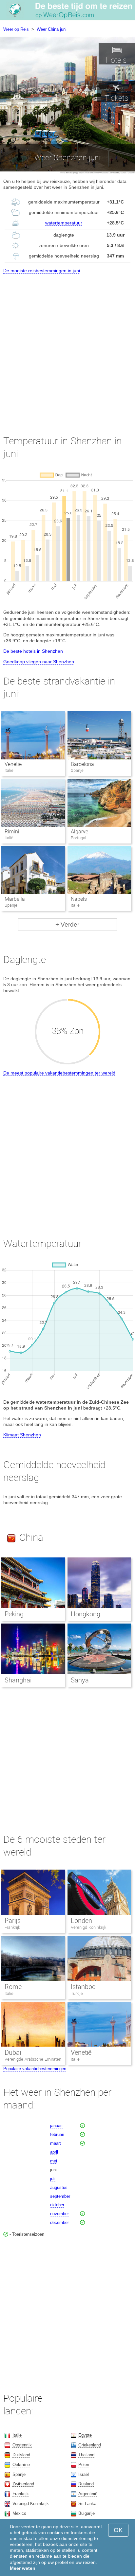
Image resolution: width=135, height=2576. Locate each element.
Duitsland (21, 2455)
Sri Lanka (87, 2504)
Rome (13, 1987)
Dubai (13, 2052)
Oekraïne (21, 2465)
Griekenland (90, 2445)
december (59, 2222)
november (59, 2214)
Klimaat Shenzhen (22, 1435)
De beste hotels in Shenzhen (33, 651)
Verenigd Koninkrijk (88, 1927)
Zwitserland (23, 2484)
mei (54, 2161)
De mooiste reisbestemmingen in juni (42, 271)
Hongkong (86, 1614)
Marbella (15, 899)
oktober (57, 2205)
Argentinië (88, 2494)
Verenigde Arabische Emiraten (33, 2059)
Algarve (79, 832)
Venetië (13, 764)
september (60, 2196)
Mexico (19, 2513)
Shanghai (18, 1680)
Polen (84, 2465)
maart (56, 2143)
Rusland (86, 2484)
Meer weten (23, 2568)
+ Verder (67, 924)
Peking (14, 1614)
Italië (9, 1993)
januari (56, 2126)
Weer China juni (52, 29)
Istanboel (84, 1987)
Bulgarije (87, 2513)
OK (118, 2530)
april (54, 2152)
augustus (59, 2187)
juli (53, 2179)
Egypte (85, 2435)
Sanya (80, 1680)
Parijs (13, 1921)
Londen (81, 1921)
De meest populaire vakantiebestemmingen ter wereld (59, 1073)
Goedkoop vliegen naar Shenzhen (39, 662)
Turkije (77, 1993)
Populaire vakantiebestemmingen (35, 2069)
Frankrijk (12, 1927)
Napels (79, 899)
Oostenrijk (22, 2445)
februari (57, 2134)
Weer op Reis (16, 29)
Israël (84, 2474)
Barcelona (82, 764)
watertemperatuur (64, 223)
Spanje (19, 2474)
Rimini (12, 832)
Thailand (86, 2455)
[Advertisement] (67, 348)
